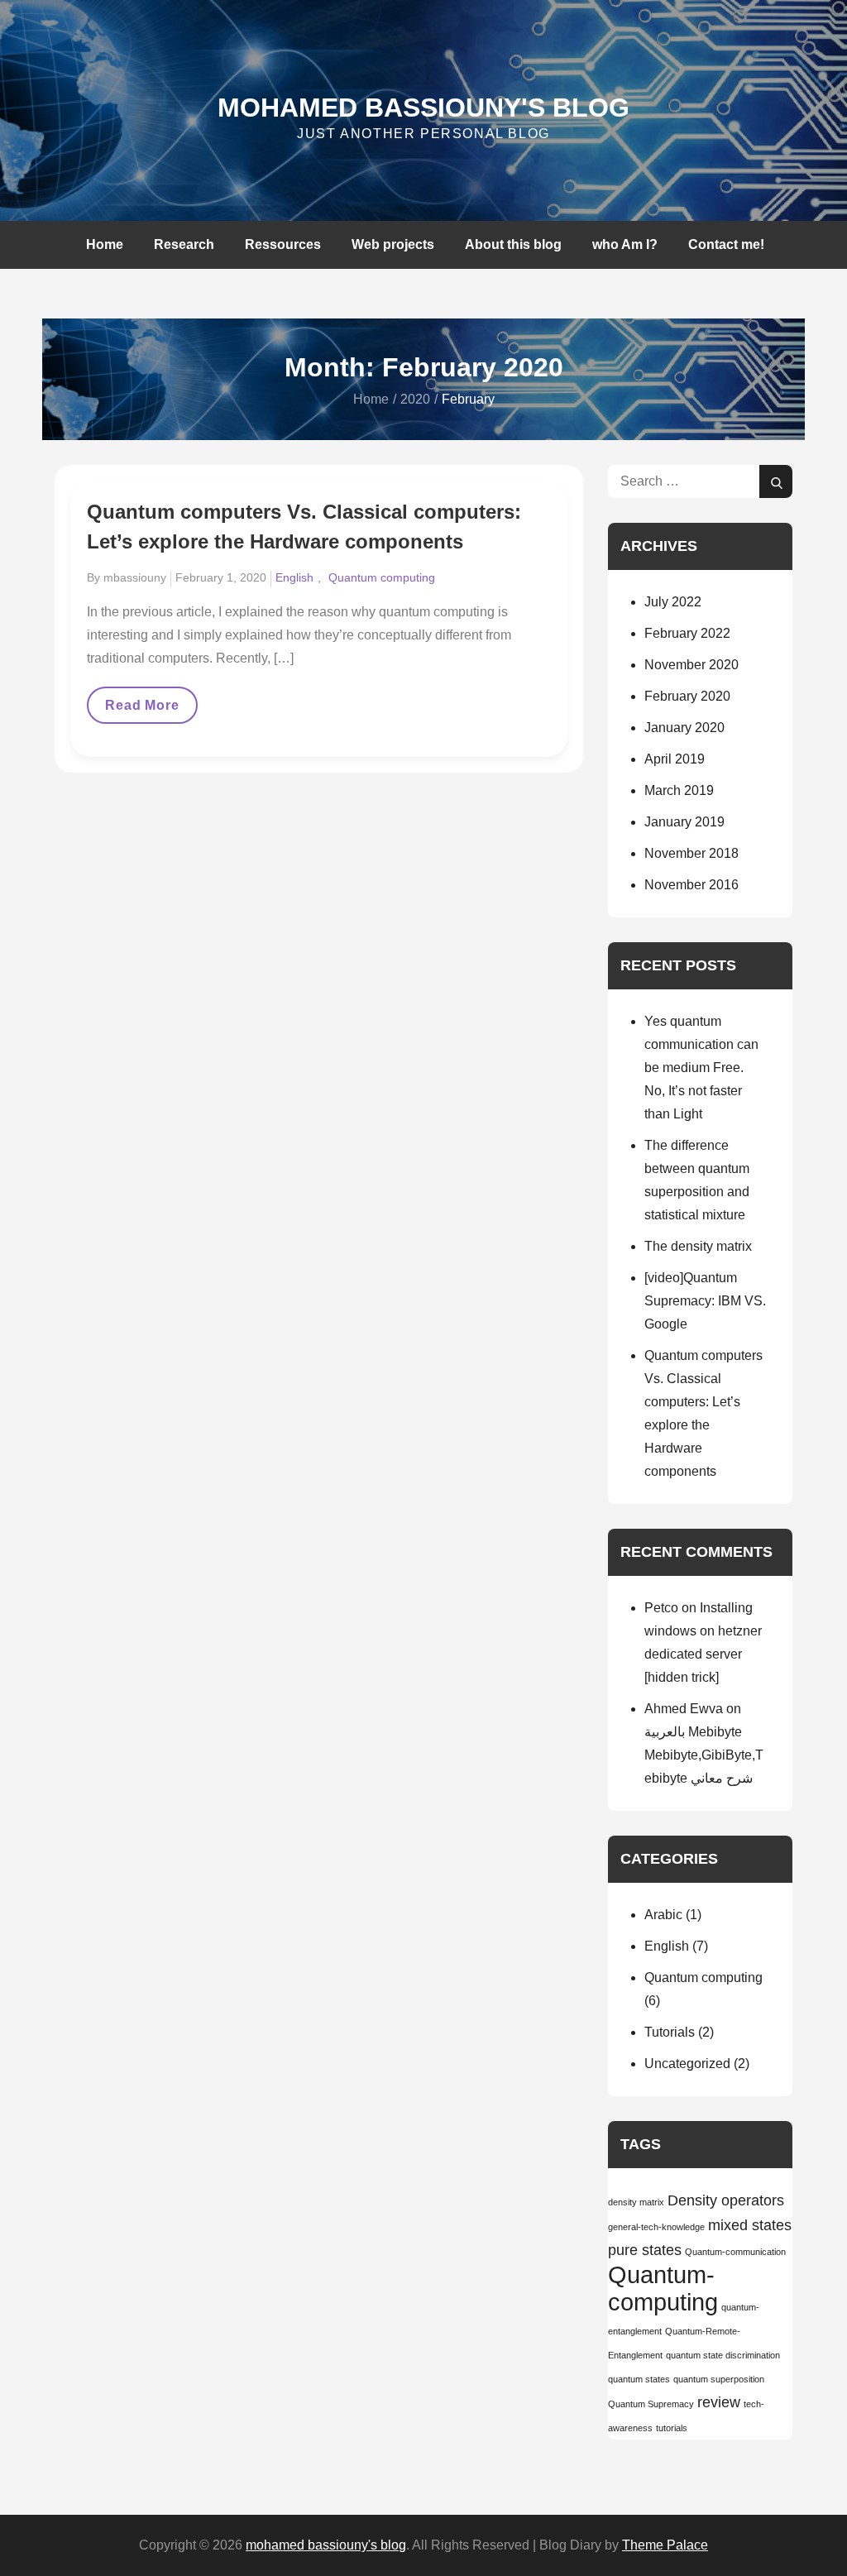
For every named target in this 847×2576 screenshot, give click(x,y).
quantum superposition (719, 2379)
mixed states (750, 2225)
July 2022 (673, 602)
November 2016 (691, 885)
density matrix (636, 2202)
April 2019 (675, 759)
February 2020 (687, 696)
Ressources (283, 244)
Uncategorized (687, 2064)
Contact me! (726, 244)
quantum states (639, 2379)
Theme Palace (665, 2545)
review (719, 2402)
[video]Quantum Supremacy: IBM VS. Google (705, 1301)
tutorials (672, 2428)
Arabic (663, 1915)
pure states (645, 2250)
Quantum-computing (663, 2288)
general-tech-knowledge (656, 2227)
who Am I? (625, 244)
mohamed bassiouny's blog (423, 108)
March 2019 (679, 790)
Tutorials (670, 2032)
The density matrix (698, 1246)
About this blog (513, 244)
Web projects (393, 244)
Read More (148, 711)
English (294, 577)
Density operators (726, 2200)
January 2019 (684, 822)
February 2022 (687, 633)
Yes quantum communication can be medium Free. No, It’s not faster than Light (701, 1068)
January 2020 (684, 728)
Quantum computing (382, 577)
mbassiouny (135, 577)
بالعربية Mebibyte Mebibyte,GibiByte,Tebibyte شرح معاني (704, 1755)
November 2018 (691, 853)
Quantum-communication (735, 2252)
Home (105, 244)
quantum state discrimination (723, 2355)
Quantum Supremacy (651, 2404)
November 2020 (691, 665)
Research (184, 244)
